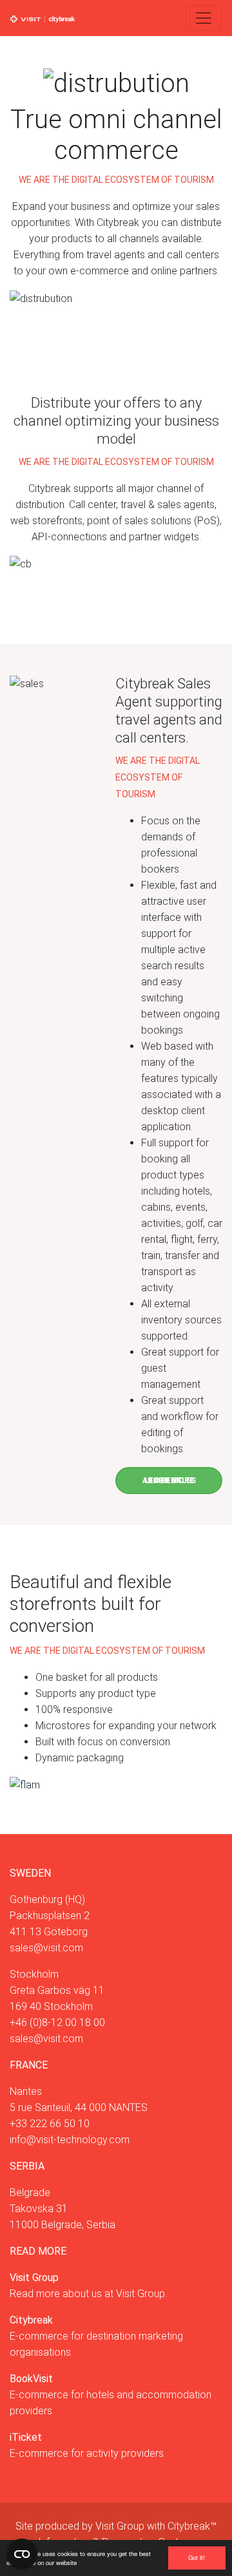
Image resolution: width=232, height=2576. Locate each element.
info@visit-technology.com (70, 2140)
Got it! (197, 2557)
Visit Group (120, 2526)
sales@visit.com (46, 1948)
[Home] (43, 18)
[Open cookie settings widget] (22, 2554)
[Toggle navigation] (204, 18)
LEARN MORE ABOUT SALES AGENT (169, 1481)
